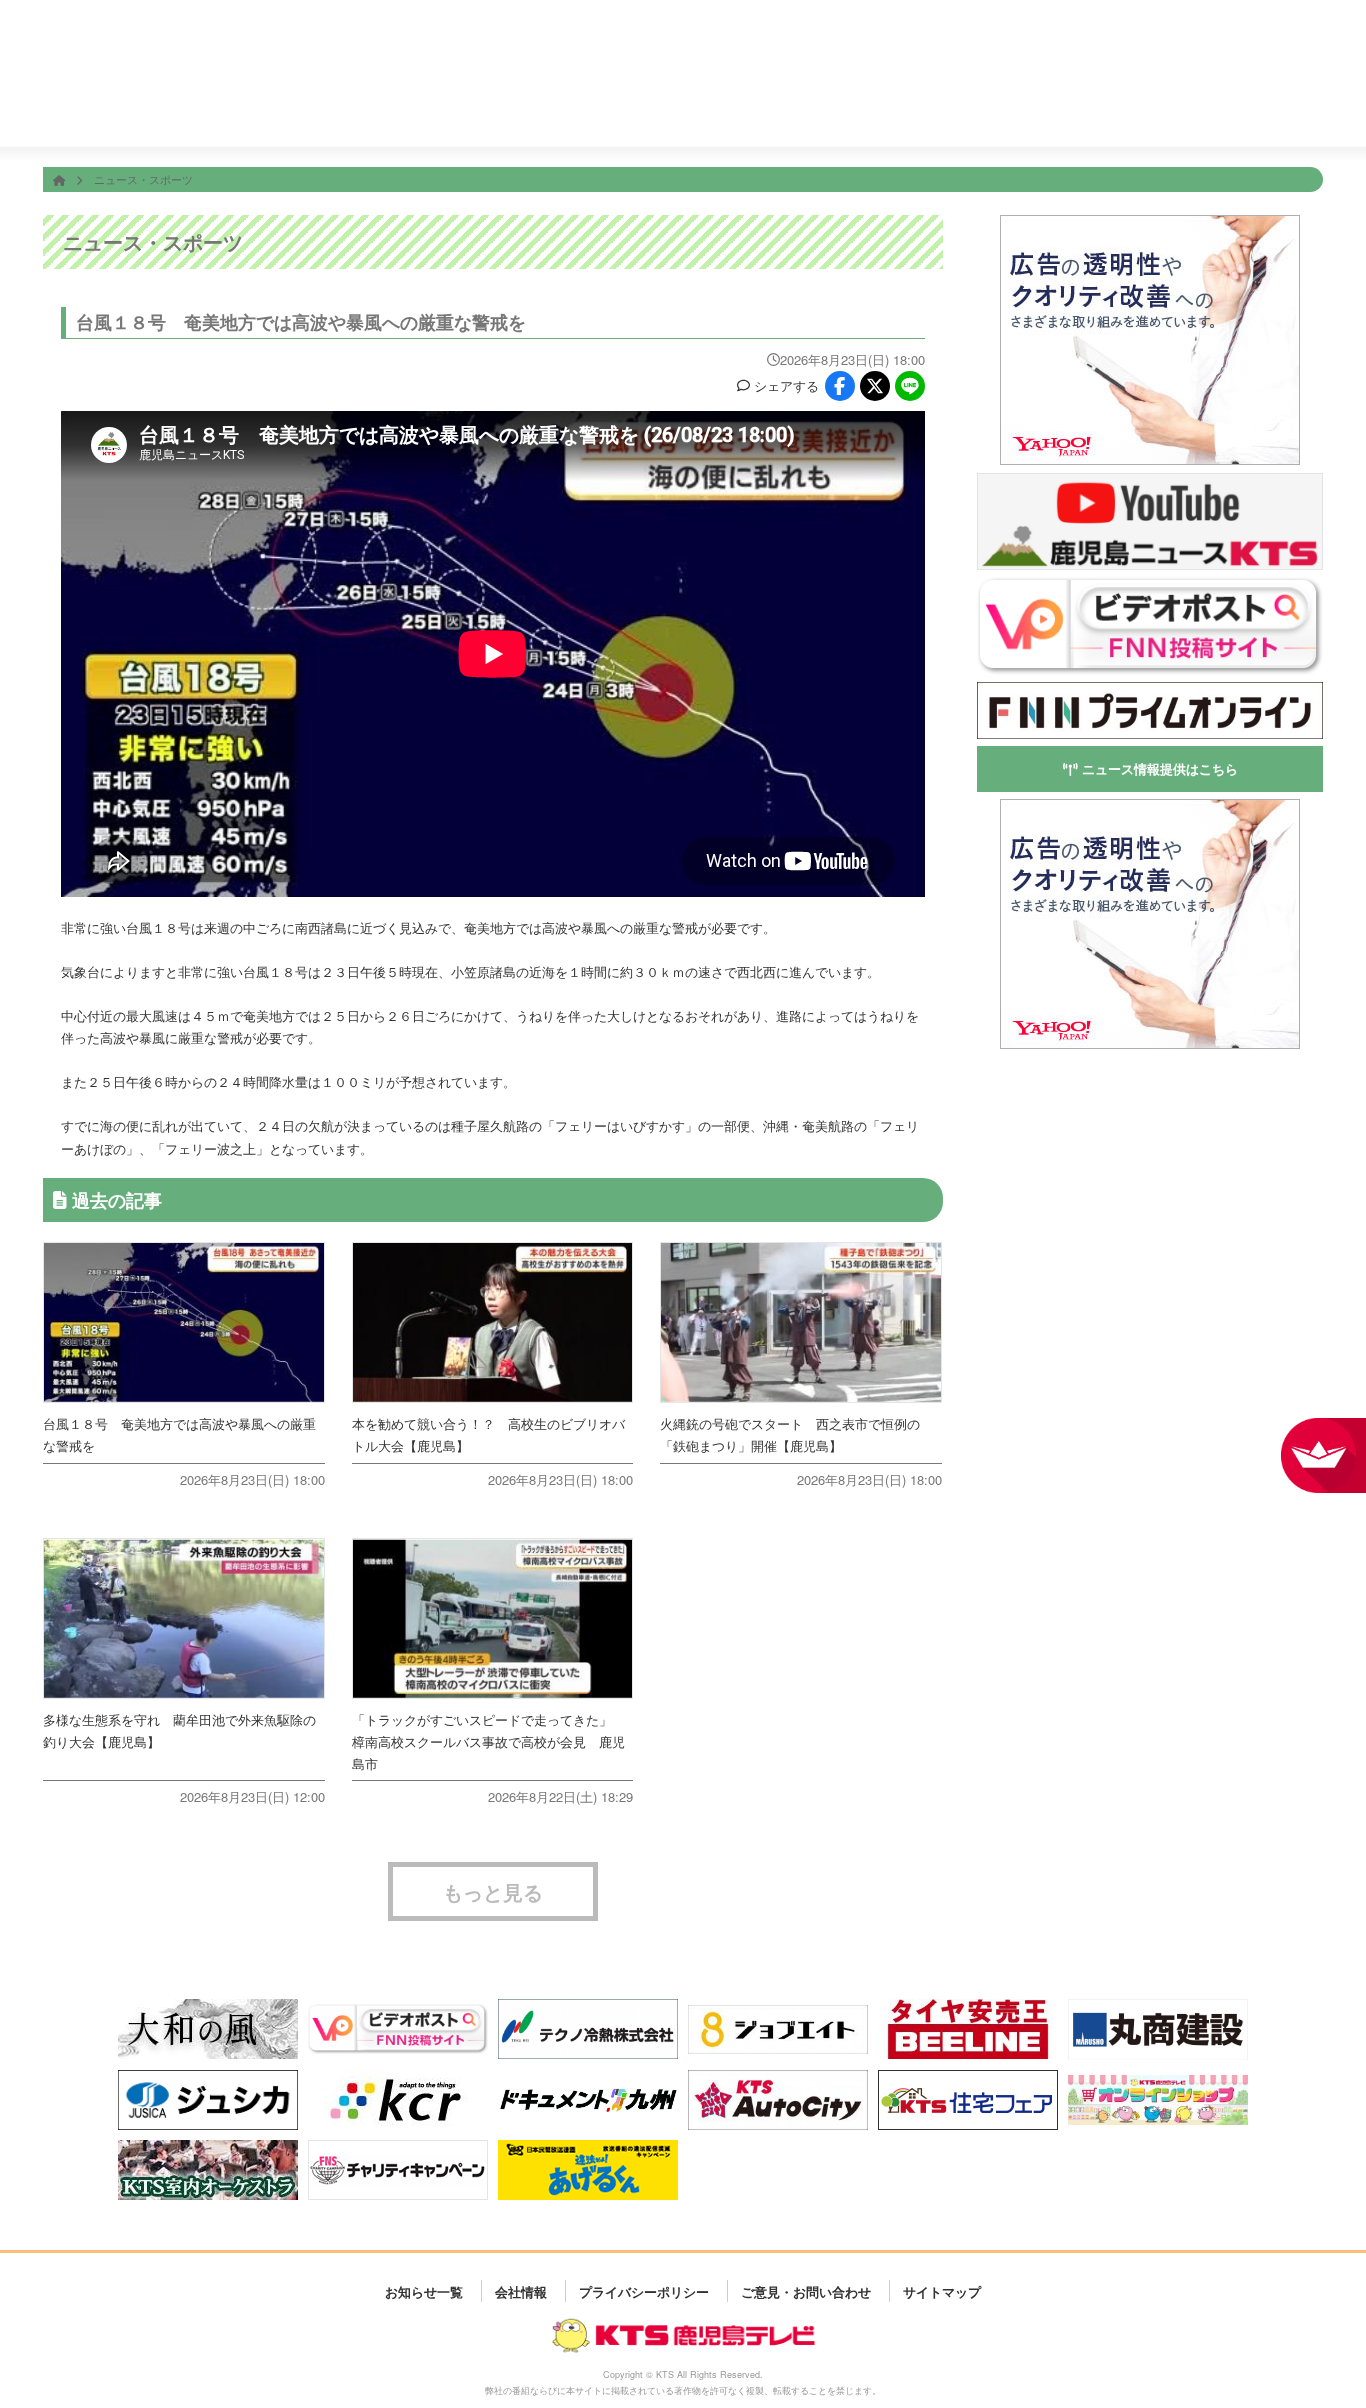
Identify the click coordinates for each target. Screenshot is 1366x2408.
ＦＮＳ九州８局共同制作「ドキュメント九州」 (959, 32)
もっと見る (493, 1891)
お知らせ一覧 (424, 2290)
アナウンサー (1023, 108)
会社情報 (1143, 108)
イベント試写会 (903, 108)
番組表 (157, 32)
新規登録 (1246, 46)
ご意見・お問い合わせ (806, 2290)
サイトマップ (942, 2290)
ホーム (423, 108)
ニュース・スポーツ (143, 179)
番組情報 (543, 108)
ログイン (1301, 46)
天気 (783, 108)
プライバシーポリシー (644, 2290)
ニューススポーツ (663, 108)
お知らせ (1263, 108)
